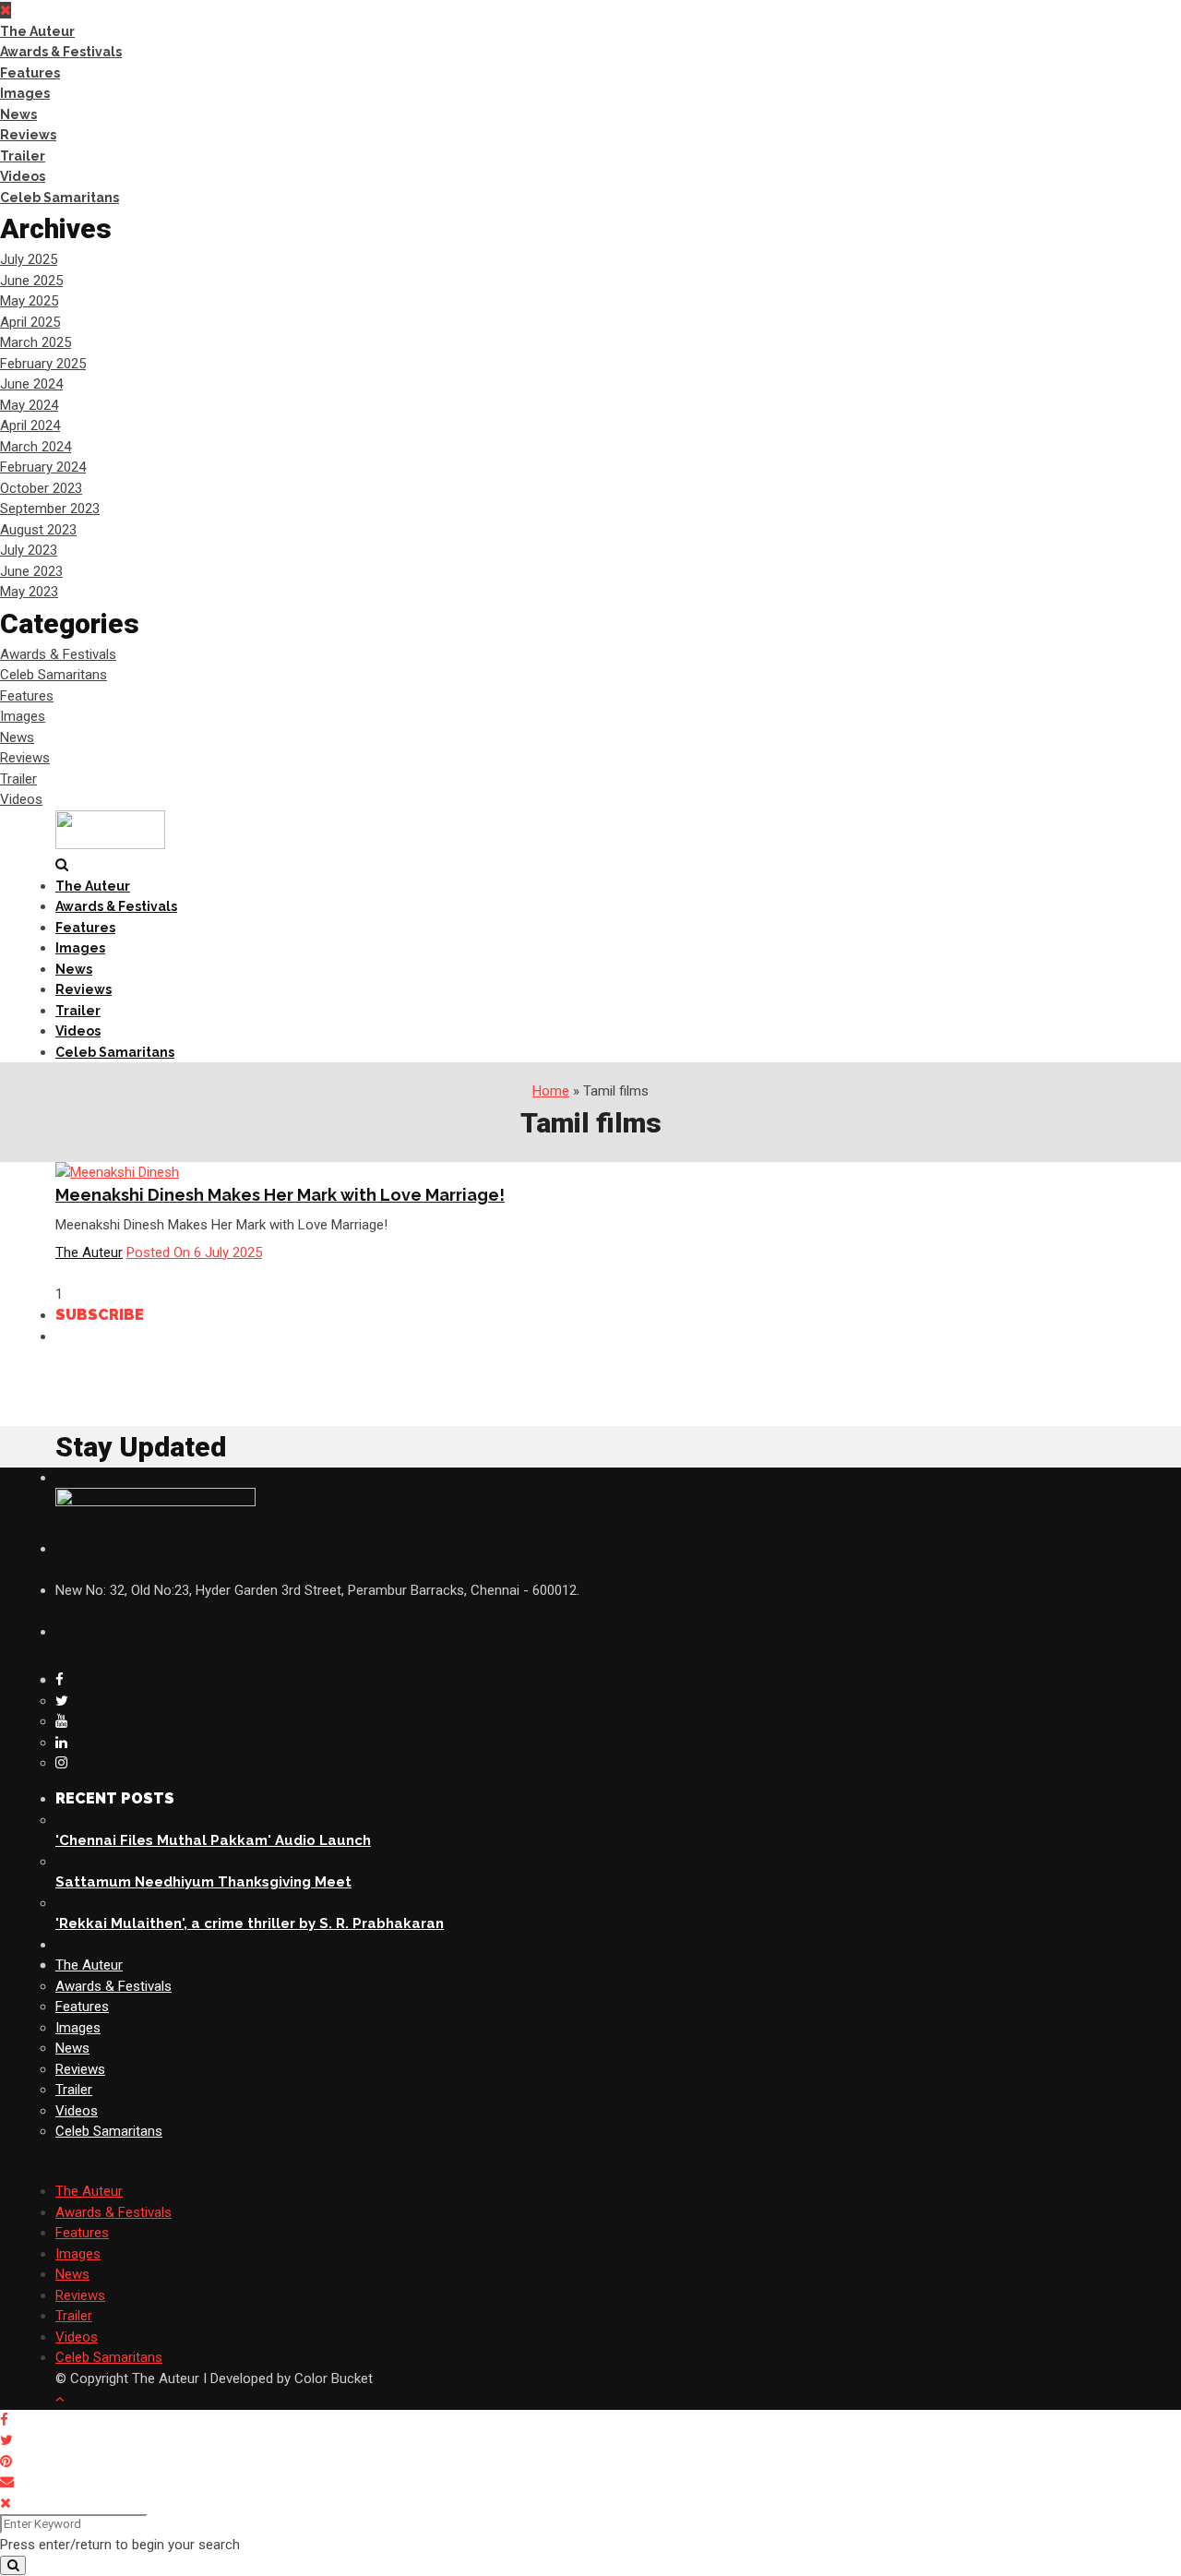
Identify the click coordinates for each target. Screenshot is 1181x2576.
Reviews (28, 135)
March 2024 (36, 447)
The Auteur (37, 31)
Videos (23, 176)
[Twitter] (62, 1701)
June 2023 (31, 571)
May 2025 (29, 301)
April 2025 (30, 322)
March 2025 (36, 342)
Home (551, 1091)
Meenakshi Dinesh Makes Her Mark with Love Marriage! (280, 1195)
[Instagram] (61, 1763)
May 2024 (29, 405)
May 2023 (29, 592)
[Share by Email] (10, 2482)
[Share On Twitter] (10, 2440)
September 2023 (50, 509)
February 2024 (43, 467)
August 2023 (38, 530)
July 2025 (29, 259)
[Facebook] (60, 1680)
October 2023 (41, 488)
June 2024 (31, 384)
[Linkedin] (61, 1743)
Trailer (23, 156)
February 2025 (43, 364)
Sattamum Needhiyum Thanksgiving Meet (203, 1882)
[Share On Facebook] (7, 2420)
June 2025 (31, 281)
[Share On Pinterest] (9, 2462)
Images (25, 93)
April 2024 (30, 425)
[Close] (6, 2503)
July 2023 (29, 550)
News (18, 114)
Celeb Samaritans (60, 198)
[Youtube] (61, 1721)
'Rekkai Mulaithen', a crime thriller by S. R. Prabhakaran (250, 1923)
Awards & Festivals (61, 52)
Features (30, 73)
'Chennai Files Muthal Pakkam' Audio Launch (213, 1840)
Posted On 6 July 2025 (194, 1252)
